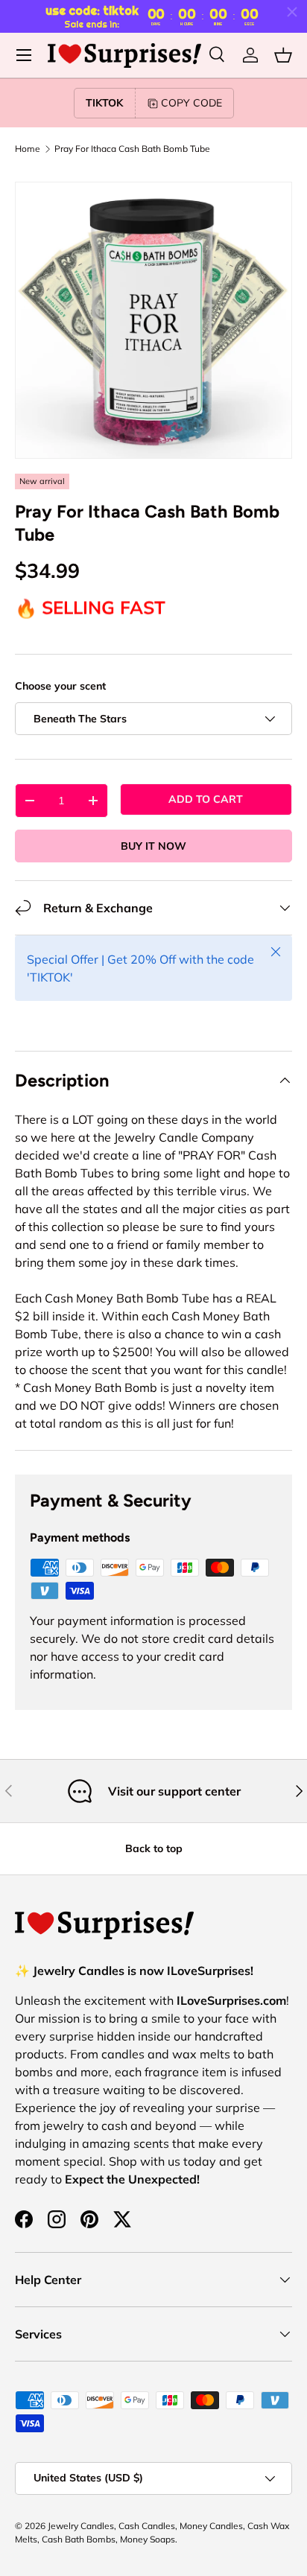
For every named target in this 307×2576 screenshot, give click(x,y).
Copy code (192, 103)
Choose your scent (60, 686)
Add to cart (206, 799)
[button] (283, 55)
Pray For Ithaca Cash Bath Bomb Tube (132, 149)
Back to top (154, 1848)
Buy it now (153, 846)
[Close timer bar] (292, 12)
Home (28, 149)
